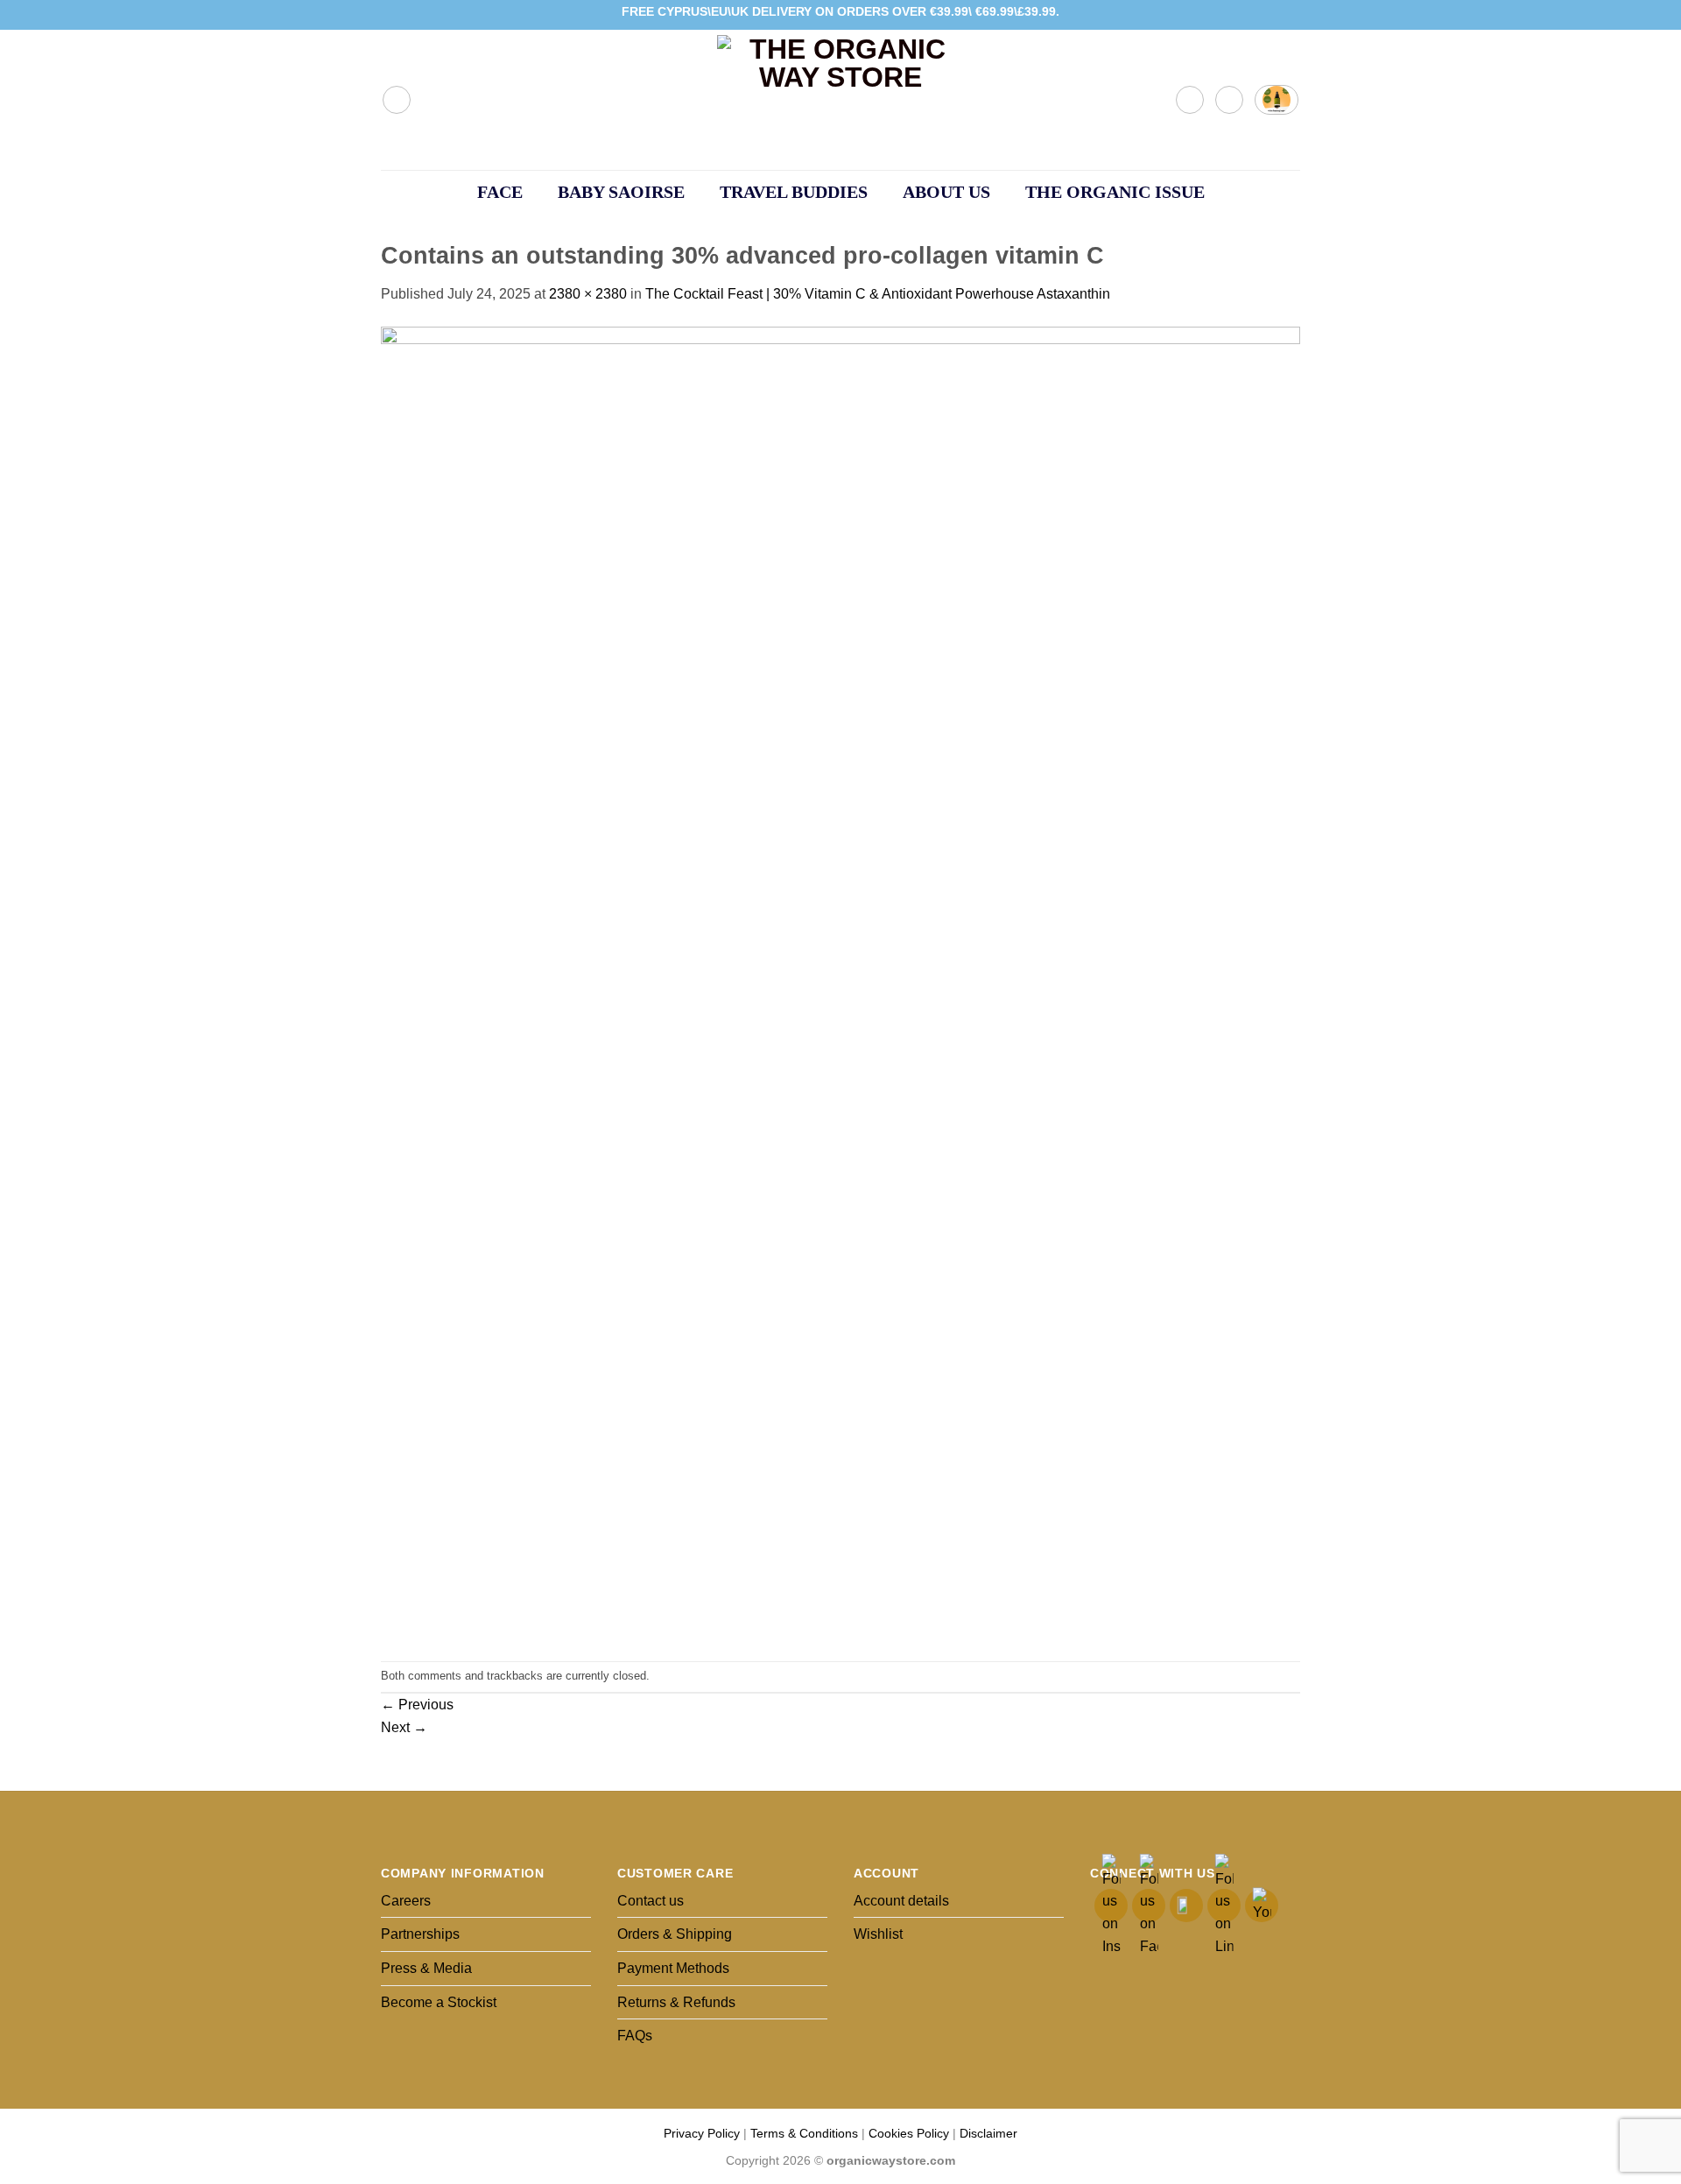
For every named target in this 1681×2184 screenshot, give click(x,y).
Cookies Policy (909, 2133)
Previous (417, 1705)
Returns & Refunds (676, 2002)
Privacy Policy (702, 2133)
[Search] (397, 100)
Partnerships (420, 1934)
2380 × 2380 (588, 294)
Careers (406, 1901)
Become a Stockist (439, 2002)
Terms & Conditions (804, 2133)
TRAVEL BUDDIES (794, 192)
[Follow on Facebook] (1241, 15)
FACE (500, 192)
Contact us (651, 1901)
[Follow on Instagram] (1258, 15)
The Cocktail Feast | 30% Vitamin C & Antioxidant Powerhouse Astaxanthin (878, 294)
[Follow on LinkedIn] (1275, 15)
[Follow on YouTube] (1291, 15)
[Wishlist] (1229, 100)
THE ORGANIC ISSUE (1115, 192)
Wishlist (878, 1934)
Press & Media (426, 1968)
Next (404, 1727)
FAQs (635, 2036)
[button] (1190, 100)
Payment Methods (673, 1968)
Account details (901, 1901)
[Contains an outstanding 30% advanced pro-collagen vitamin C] (840, 982)
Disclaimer (988, 2133)
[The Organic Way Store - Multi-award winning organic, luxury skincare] (840, 100)
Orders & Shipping (675, 1934)
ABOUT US (946, 192)
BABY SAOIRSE (621, 192)
